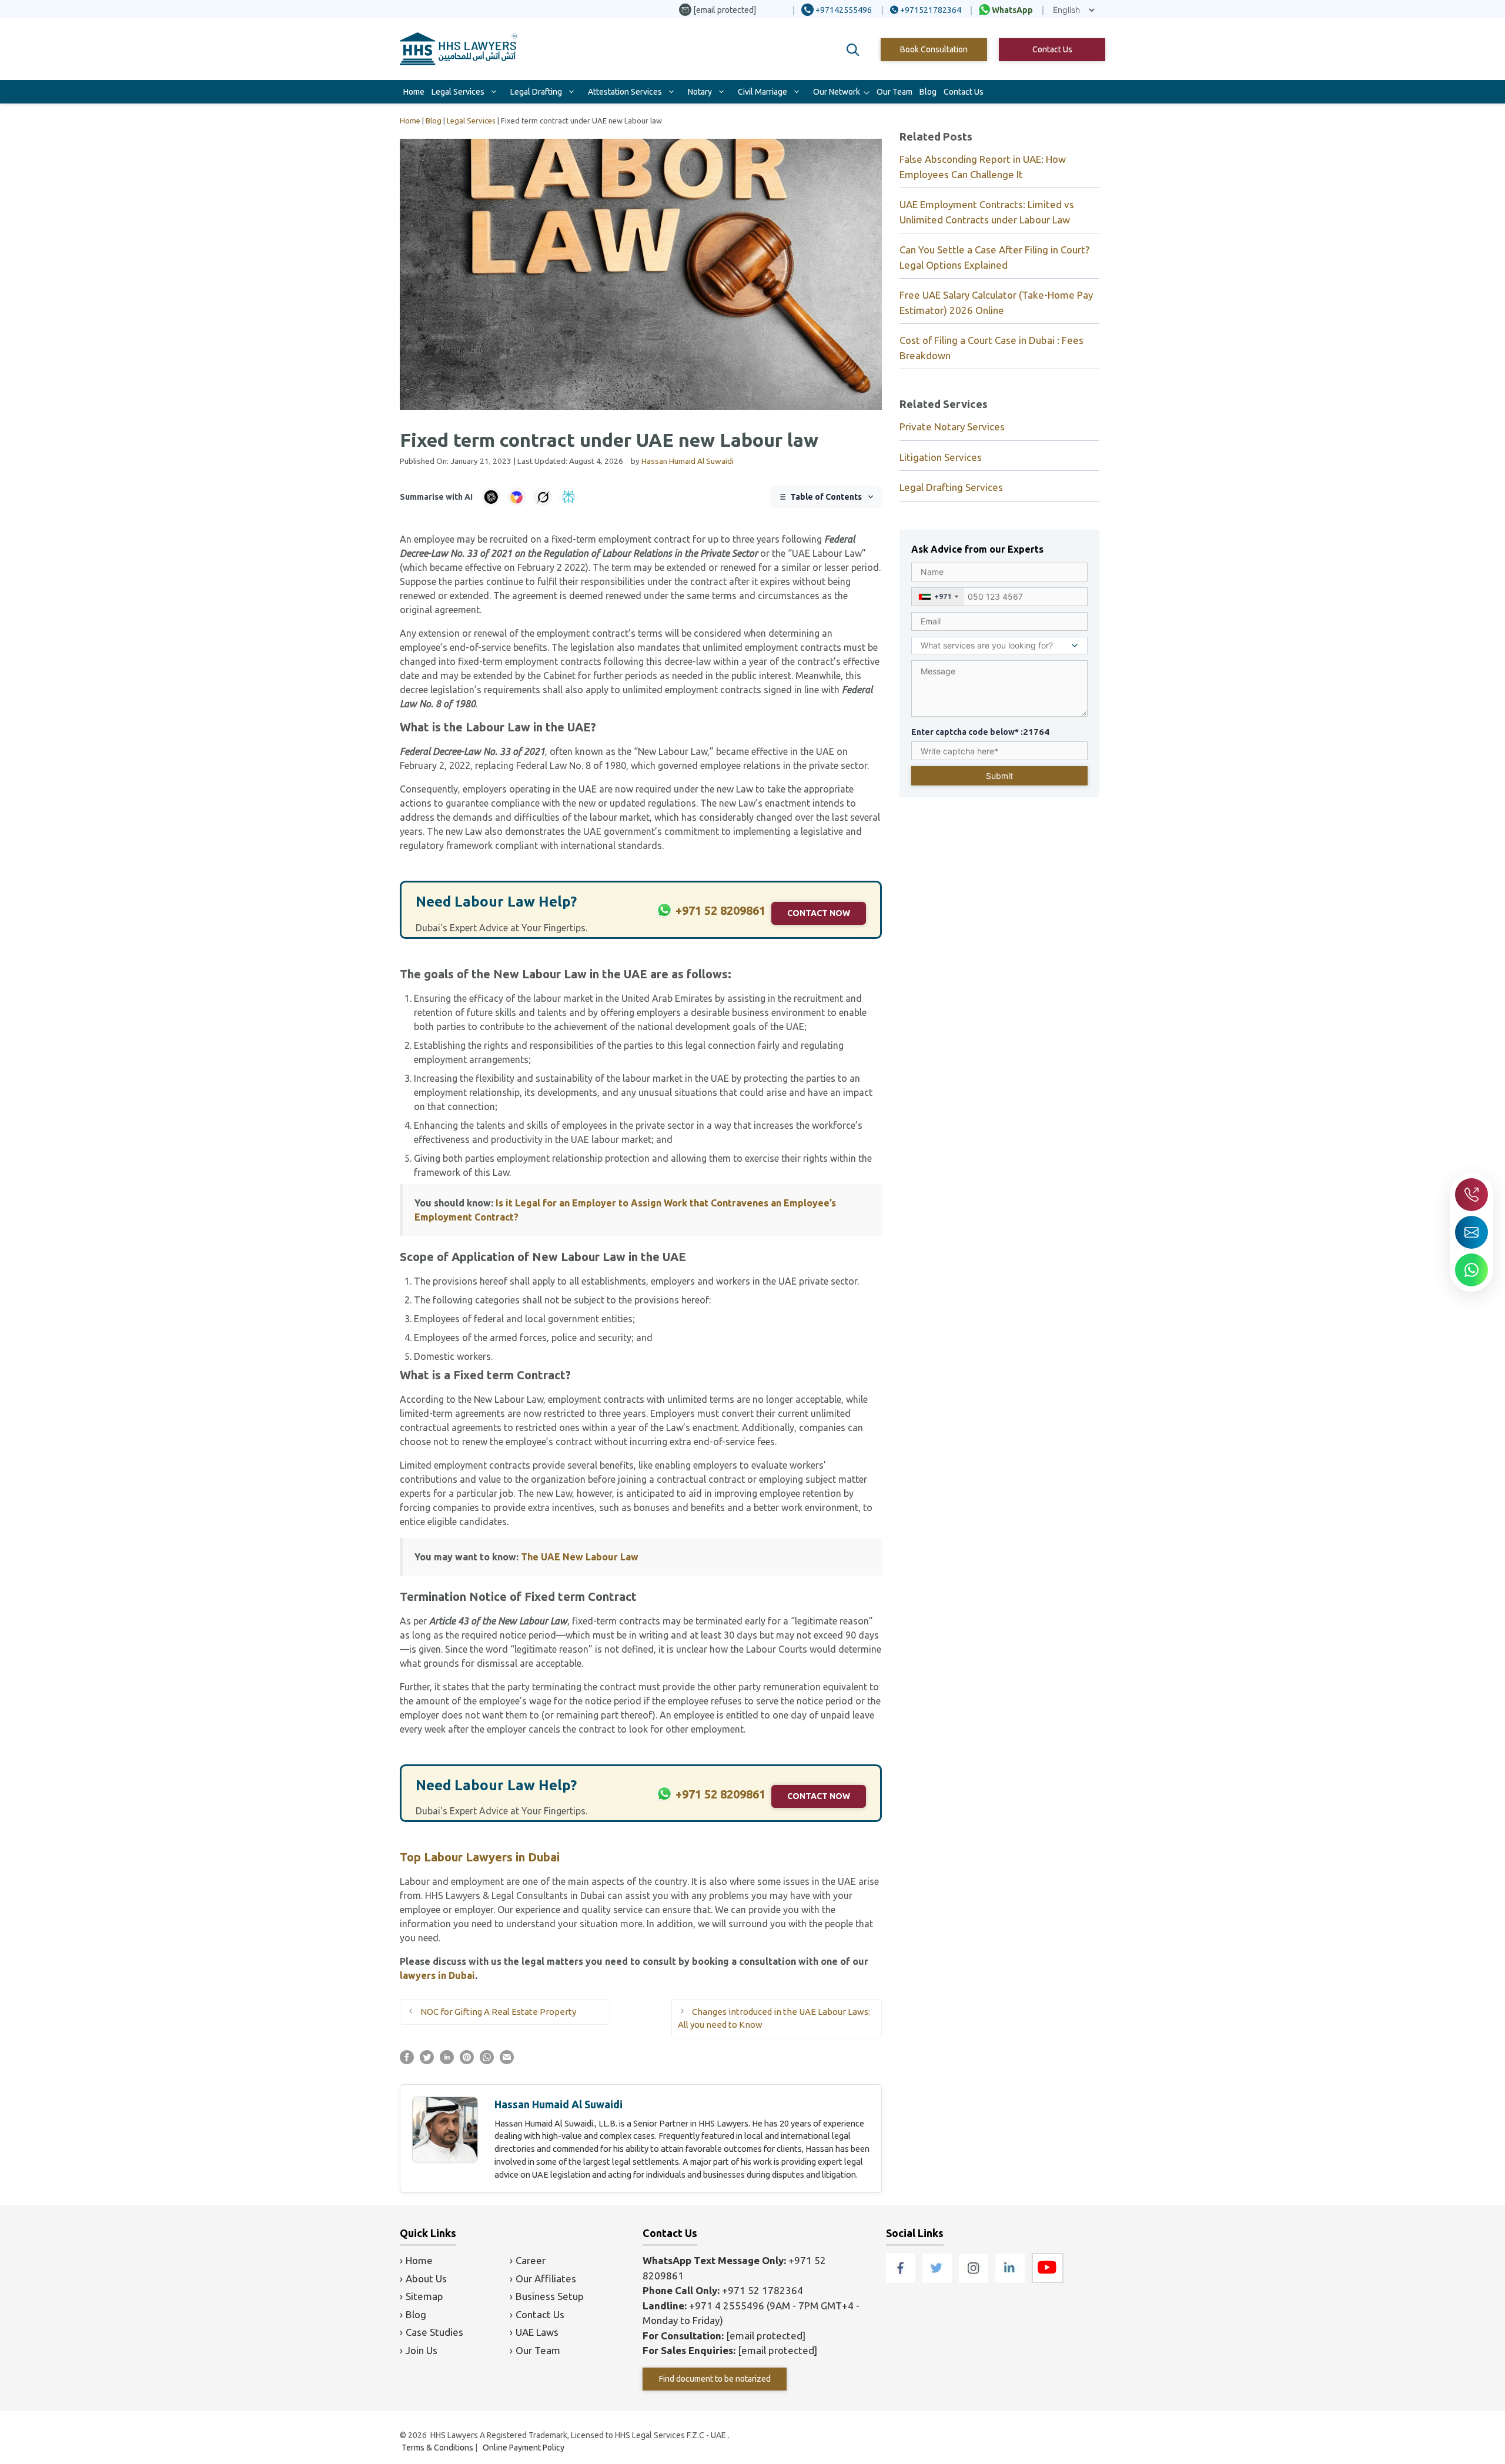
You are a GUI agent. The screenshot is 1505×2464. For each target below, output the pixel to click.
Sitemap (424, 2296)
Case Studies (434, 2332)
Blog (928, 92)
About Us (426, 2279)
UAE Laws (537, 2332)
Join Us (422, 2350)
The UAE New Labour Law (580, 1557)
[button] (853, 50)
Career (531, 2260)
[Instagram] (975, 2279)
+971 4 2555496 (727, 2306)
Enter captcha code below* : (980, 732)
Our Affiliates (546, 2279)
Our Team (894, 92)
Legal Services (458, 92)
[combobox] (938, 597)
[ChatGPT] (491, 497)
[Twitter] (938, 2279)
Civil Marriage (762, 92)
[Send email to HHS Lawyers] (1471, 1232)
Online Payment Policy (524, 2448)
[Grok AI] (543, 497)
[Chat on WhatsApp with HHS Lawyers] (1471, 1270)
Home (414, 92)
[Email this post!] (507, 2061)
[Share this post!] (407, 2061)
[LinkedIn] (1011, 2279)
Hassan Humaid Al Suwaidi (558, 2104)
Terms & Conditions (437, 2448)
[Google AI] (517, 497)
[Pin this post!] (467, 2061)
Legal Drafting (536, 92)
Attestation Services (625, 92)
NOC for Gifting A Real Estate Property (498, 2012)
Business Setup (550, 2296)
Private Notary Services (952, 427)
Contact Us (1052, 49)
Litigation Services (941, 457)
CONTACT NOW (819, 913)
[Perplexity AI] (568, 497)
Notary (700, 92)
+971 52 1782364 (762, 2290)
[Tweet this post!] (427, 2061)
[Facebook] (902, 2279)
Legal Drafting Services (951, 487)
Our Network (837, 92)
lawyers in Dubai (437, 1975)
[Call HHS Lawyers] (1471, 1195)
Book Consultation (934, 49)
